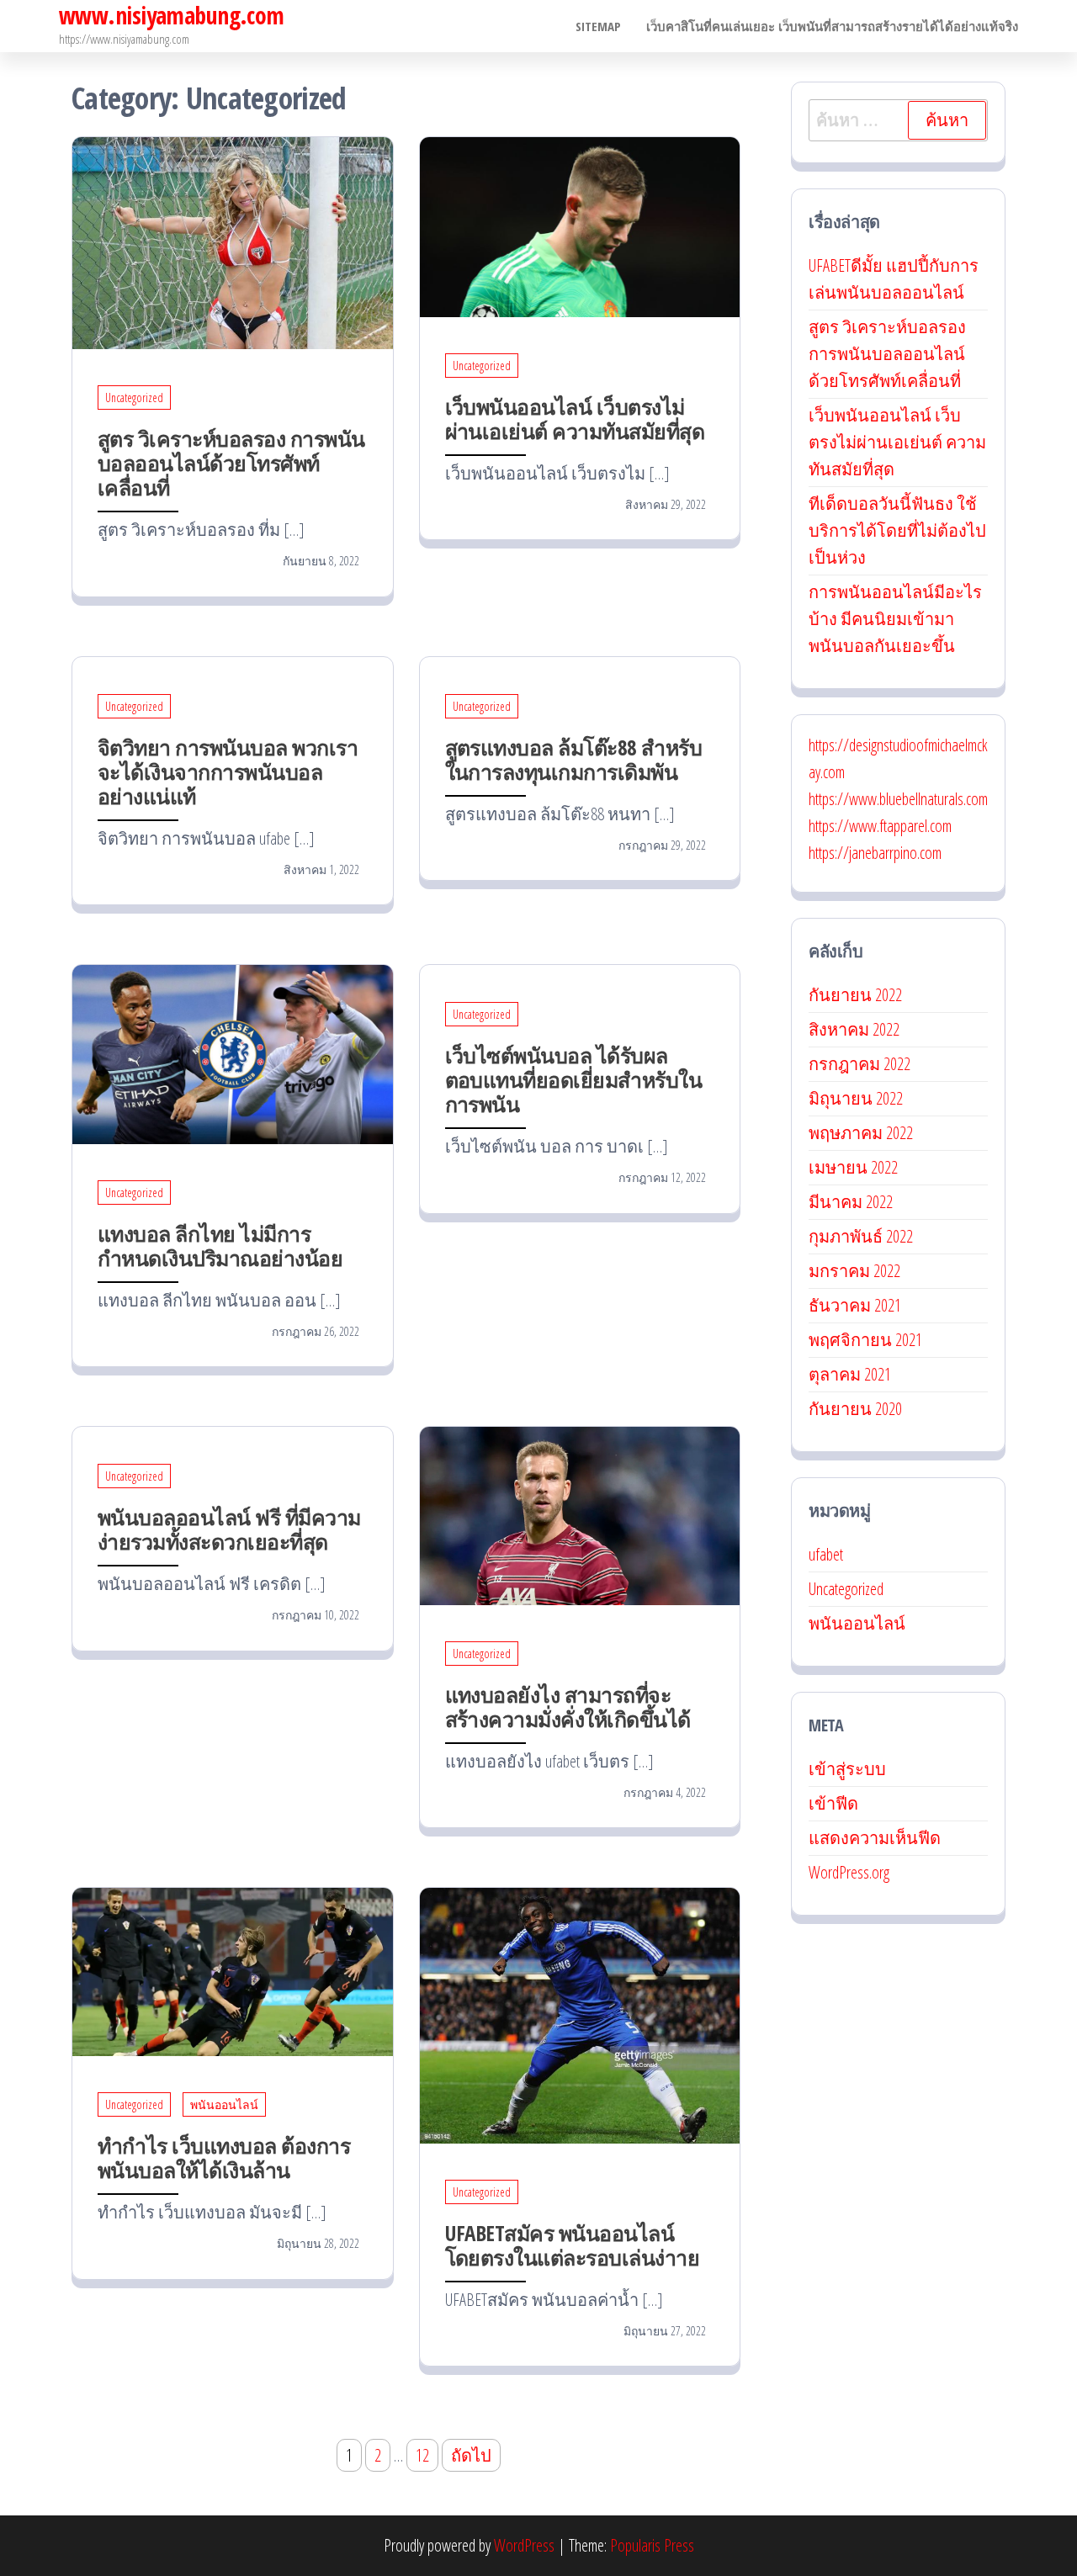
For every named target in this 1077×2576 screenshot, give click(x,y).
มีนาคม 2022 (851, 1202)
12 (422, 2455)
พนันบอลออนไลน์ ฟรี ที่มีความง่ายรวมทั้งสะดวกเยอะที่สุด (229, 1529)
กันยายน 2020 (855, 1409)
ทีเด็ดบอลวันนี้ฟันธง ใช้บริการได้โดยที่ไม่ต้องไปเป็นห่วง (897, 530)
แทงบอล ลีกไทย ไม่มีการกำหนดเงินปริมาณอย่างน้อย (220, 1246)
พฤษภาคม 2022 (861, 1133)
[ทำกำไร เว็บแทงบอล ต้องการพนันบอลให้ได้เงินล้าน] (233, 1971)
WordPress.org (849, 1872)
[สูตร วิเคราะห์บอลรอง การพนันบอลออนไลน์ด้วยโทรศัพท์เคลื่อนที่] (233, 241)
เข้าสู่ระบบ (847, 1769)
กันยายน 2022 (855, 995)
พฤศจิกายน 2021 (865, 1340)
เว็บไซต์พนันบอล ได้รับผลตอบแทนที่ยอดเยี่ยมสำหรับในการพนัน (574, 1079)
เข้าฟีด (833, 1803)
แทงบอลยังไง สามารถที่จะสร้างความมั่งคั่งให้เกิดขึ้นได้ (568, 1707)
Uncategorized (134, 398)
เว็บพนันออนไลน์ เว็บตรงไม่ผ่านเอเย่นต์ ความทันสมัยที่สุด (575, 419)
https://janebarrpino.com (875, 853)
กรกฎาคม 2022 (859, 1064)
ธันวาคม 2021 (855, 1305)
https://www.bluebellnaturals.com (898, 799)
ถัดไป (471, 2455)
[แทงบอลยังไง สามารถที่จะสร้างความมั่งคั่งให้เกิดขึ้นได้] (580, 1514)
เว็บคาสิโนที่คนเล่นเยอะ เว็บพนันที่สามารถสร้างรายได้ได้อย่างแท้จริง (832, 26)
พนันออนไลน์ (224, 2104)
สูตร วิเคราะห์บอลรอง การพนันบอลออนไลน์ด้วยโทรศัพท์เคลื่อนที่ (231, 463)
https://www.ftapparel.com (880, 826)
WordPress (524, 2545)
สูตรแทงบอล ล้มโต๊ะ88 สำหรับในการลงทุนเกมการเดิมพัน (574, 759)
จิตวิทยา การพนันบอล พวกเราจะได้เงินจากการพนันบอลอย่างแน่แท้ (228, 771)
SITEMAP (598, 26)
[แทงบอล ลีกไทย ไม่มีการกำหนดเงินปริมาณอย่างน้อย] (233, 1053)
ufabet (826, 1554)
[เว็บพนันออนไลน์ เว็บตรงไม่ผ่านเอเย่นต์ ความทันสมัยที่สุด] (580, 225)
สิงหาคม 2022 (854, 1029)
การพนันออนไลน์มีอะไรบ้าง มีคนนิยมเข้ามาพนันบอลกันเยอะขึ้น (895, 619)
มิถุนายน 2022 (856, 1098)
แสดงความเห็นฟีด (875, 1838)
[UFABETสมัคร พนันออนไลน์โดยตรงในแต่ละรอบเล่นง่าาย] (580, 2014)
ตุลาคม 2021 (850, 1374)
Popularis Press (652, 2545)
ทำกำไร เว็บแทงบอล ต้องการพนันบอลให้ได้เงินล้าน (224, 2157)
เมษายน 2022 (853, 1167)
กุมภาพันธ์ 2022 (861, 1236)
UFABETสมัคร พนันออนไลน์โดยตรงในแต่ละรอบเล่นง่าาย (573, 2245)
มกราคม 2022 (854, 1271)
